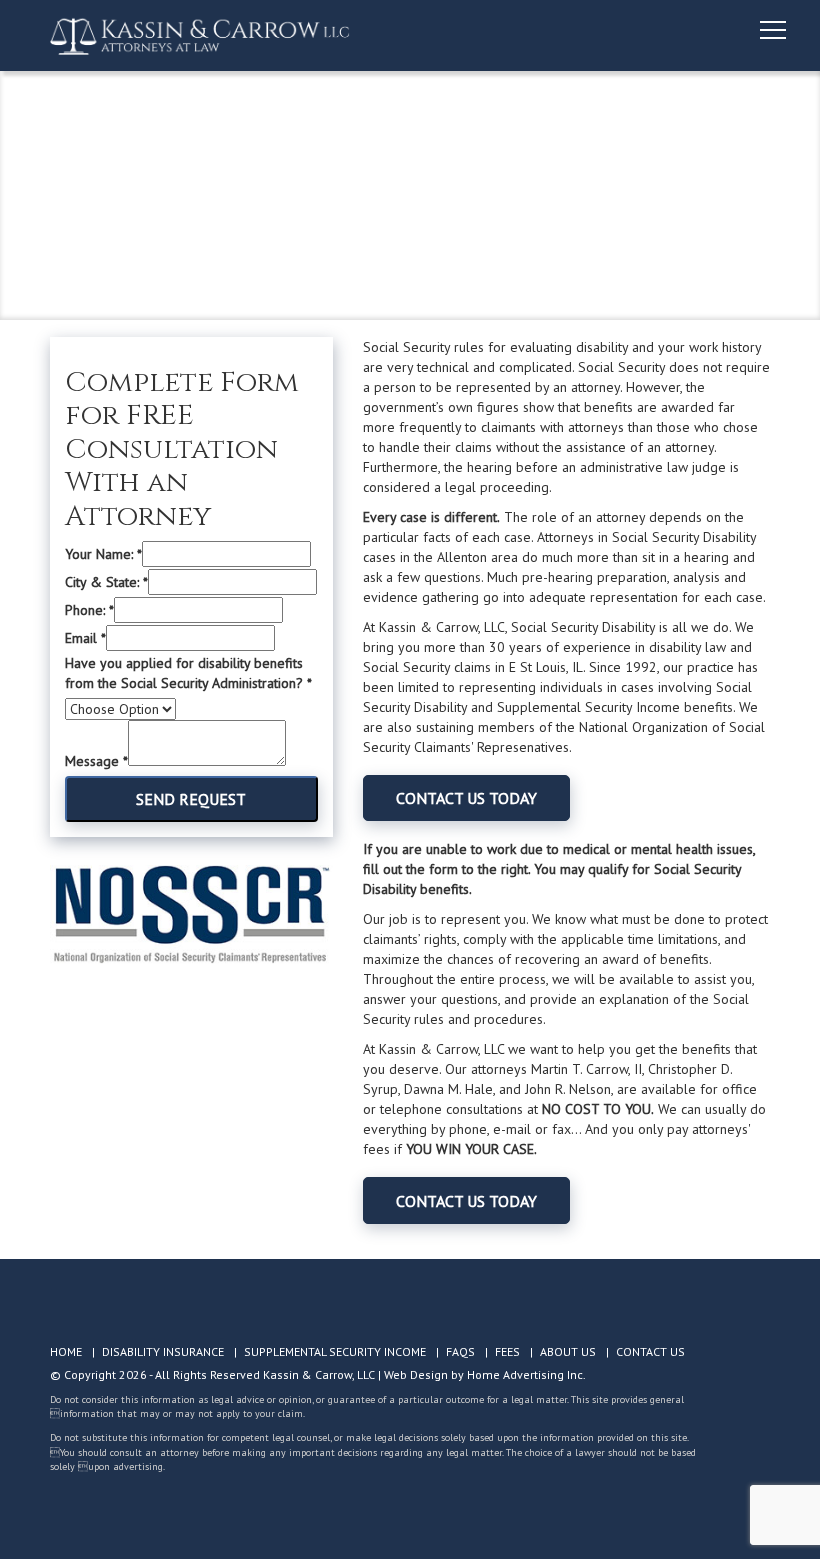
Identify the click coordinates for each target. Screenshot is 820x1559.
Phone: (89, 610)
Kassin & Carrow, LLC (319, 1374)
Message (96, 761)
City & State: (106, 582)
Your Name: (103, 554)
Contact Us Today (466, 798)
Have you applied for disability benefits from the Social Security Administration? (188, 673)
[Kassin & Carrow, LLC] (200, 35)
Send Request (191, 799)
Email (85, 638)
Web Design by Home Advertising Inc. (485, 1374)
